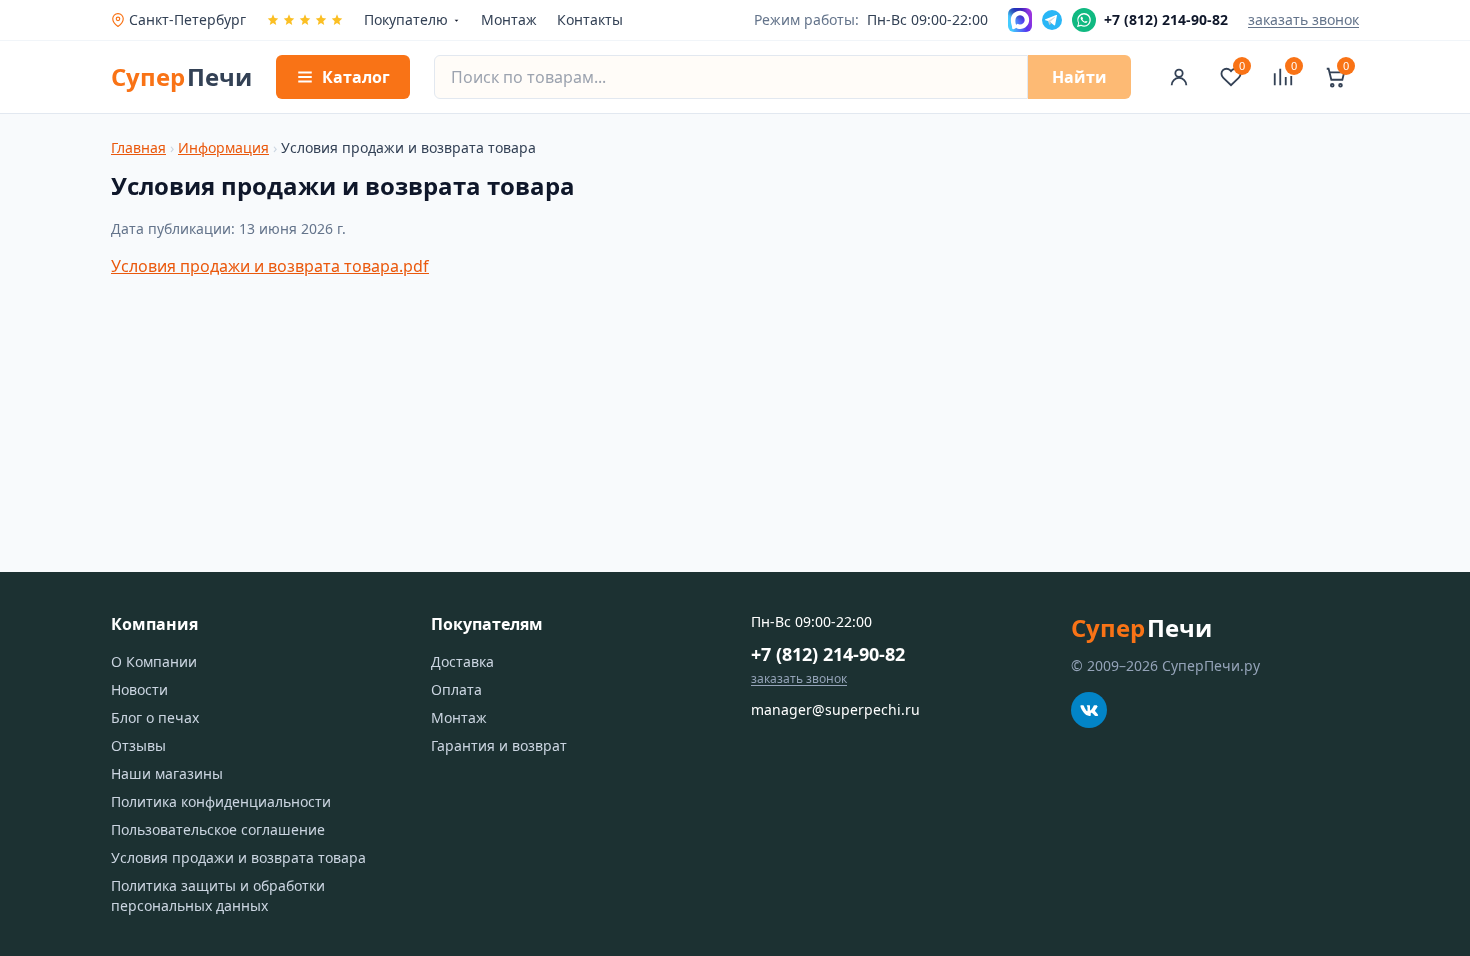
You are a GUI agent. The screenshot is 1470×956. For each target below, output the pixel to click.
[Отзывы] (305, 20)
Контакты (590, 19)
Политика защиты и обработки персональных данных (218, 895)
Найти (1079, 77)
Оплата (456, 689)
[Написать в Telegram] (1052, 20)
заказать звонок (1303, 19)
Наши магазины (167, 773)
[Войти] (1179, 77)
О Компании (154, 661)
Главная (138, 147)
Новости (139, 689)
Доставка (462, 661)
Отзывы (138, 745)
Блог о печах (155, 717)
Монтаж (509, 19)
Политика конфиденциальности (221, 801)
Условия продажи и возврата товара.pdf (270, 266)
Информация (223, 147)
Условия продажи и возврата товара (238, 857)
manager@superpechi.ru (835, 709)
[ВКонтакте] (1089, 710)
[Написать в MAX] (1020, 20)
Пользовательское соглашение (218, 829)
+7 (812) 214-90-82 (828, 654)
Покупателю (406, 19)
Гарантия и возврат (499, 745)
